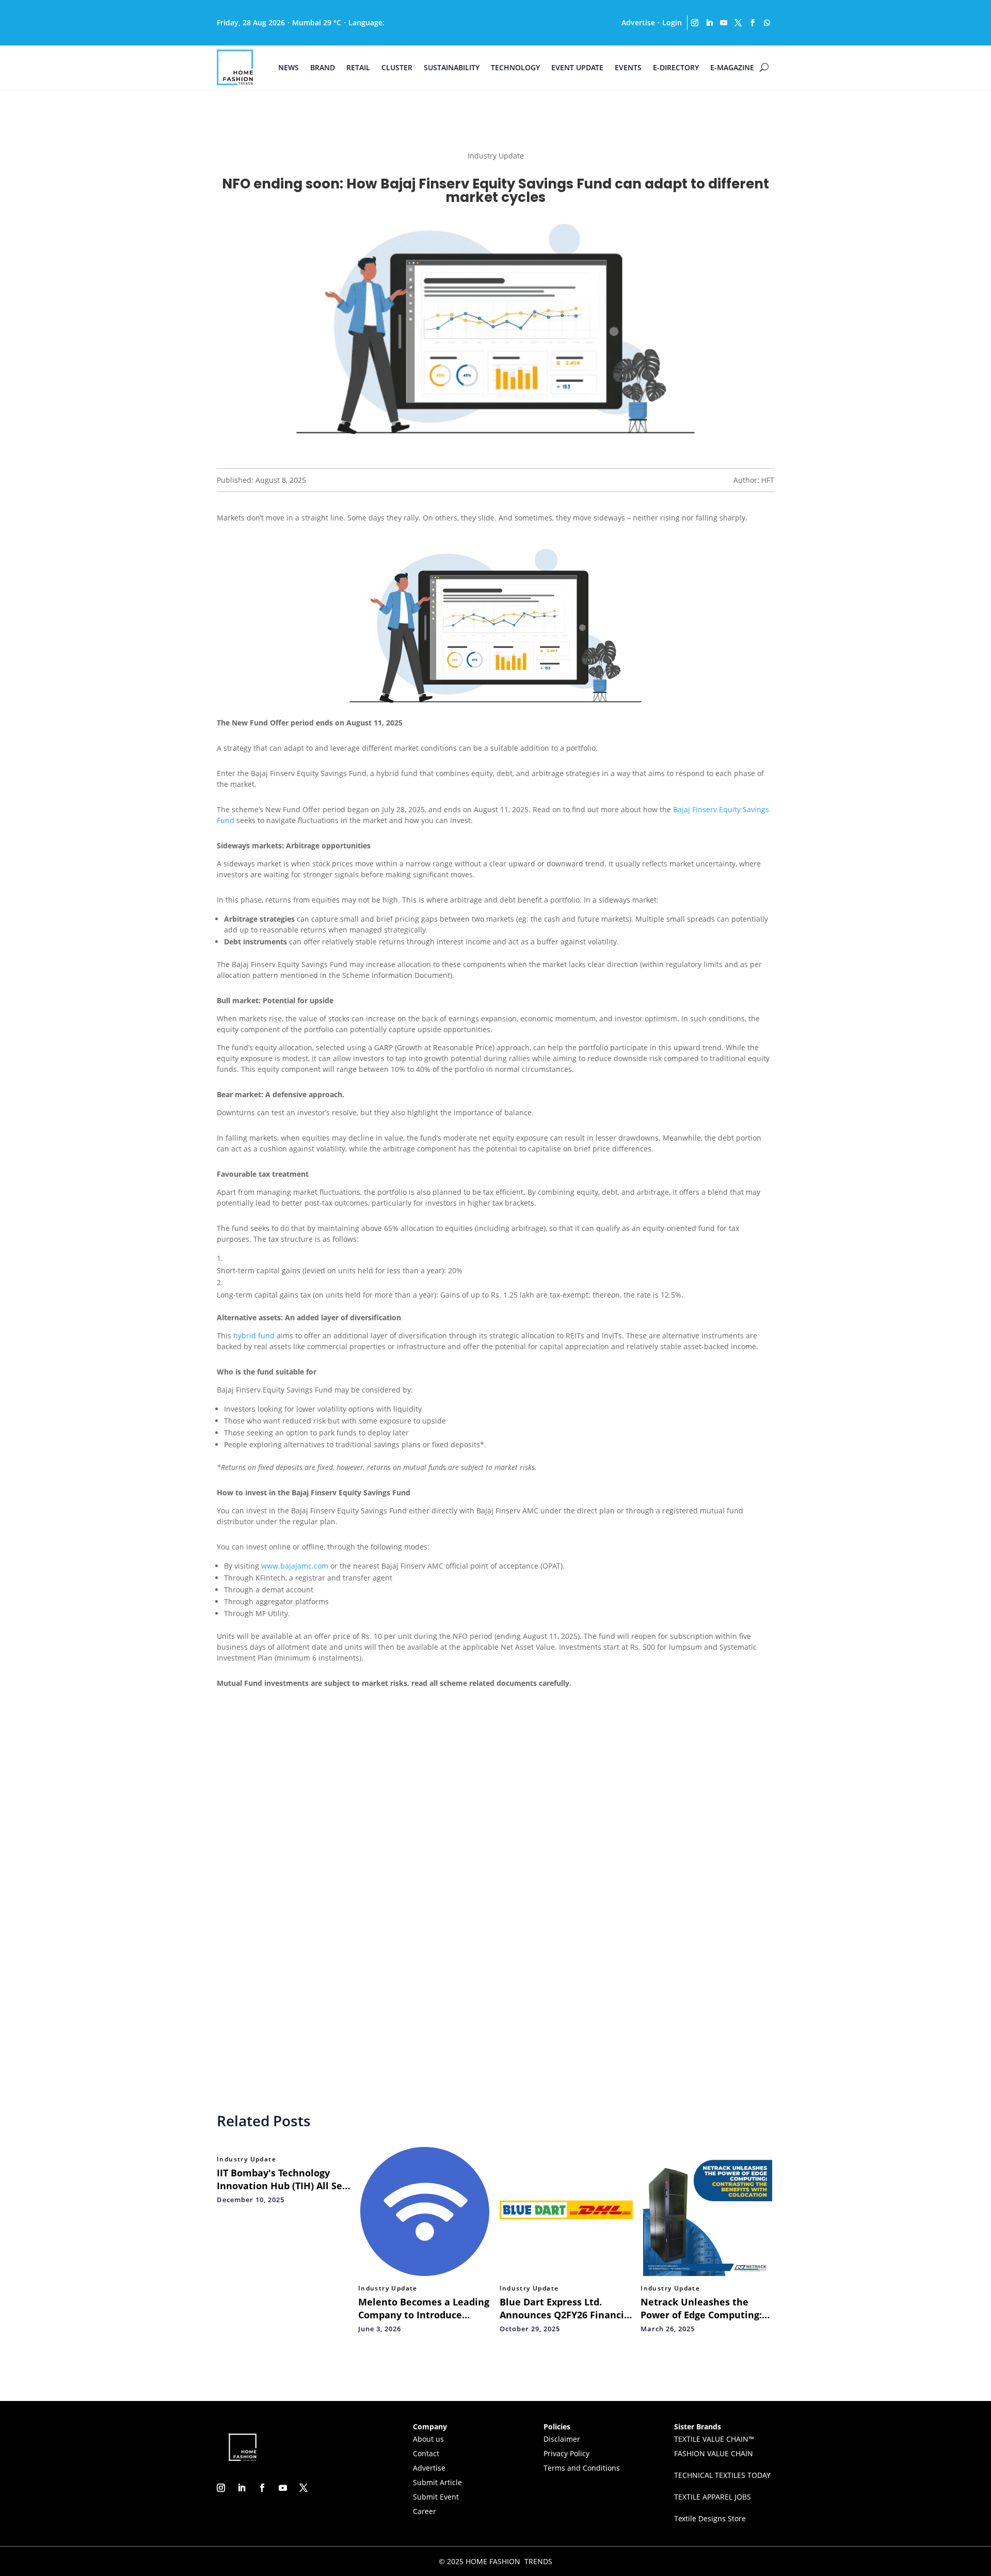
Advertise (638, 22)
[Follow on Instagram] (695, 23)
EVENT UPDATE (577, 67)
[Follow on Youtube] (724, 23)
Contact (426, 2453)
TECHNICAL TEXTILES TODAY (722, 2475)
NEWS (289, 67)
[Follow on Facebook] (753, 23)
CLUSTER (397, 67)
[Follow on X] (738, 23)
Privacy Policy (566, 2453)
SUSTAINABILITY (452, 67)
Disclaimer (562, 2439)
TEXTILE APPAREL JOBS (713, 2497)
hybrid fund (254, 1336)
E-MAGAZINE (732, 67)
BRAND (323, 67)
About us (428, 2439)
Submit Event (436, 2497)
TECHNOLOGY (515, 67)
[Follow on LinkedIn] (709, 23)
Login (672, 22)
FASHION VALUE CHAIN (714, 2453)
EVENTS (628, 67)
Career (425, 2511)
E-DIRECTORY (676, 67)
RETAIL (358, 67)
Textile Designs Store (710, 2518)
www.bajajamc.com (295, 1566)
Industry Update (246, 2159)
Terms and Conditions (582, 2468)
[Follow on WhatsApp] (767, 23)
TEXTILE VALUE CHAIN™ (714, 2439)
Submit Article (437, 2482)
